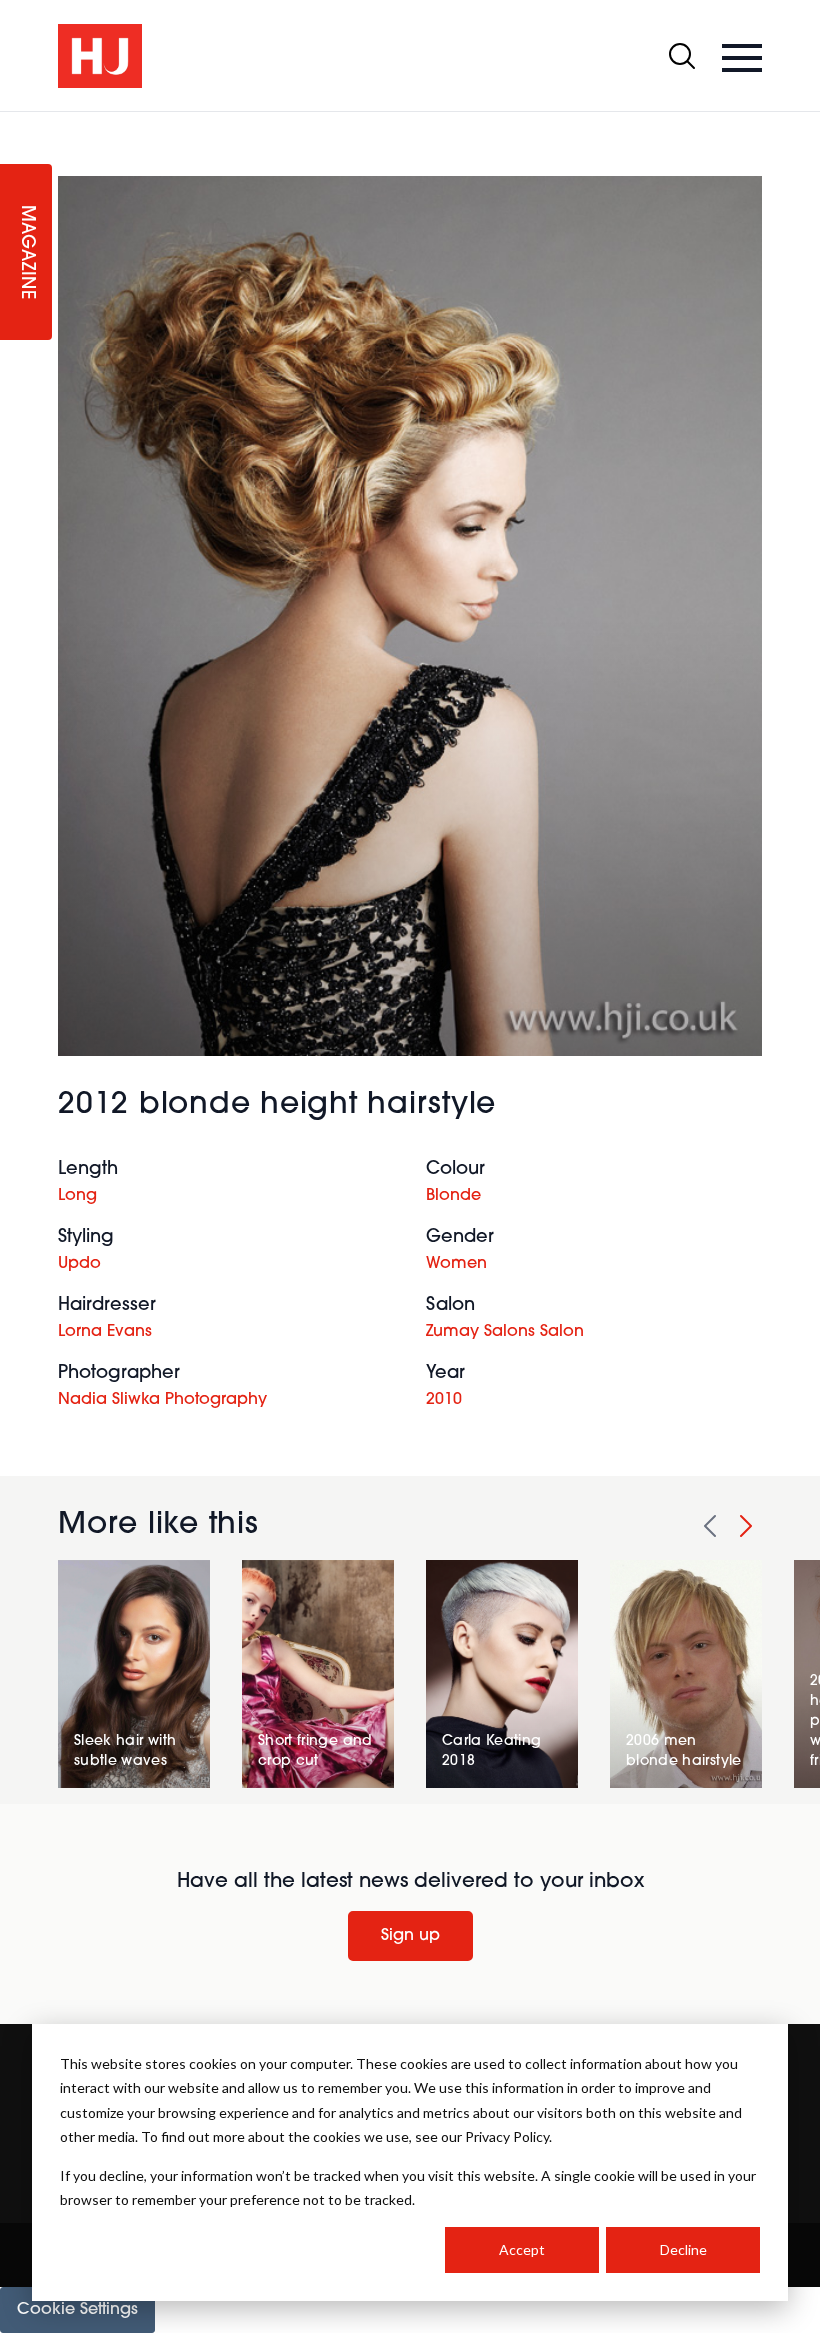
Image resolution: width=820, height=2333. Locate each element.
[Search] (682, 56)
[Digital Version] (16, 124)
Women (456, 1264)
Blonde (453, 1196)
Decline (683, 2249)
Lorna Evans (105, 1332)
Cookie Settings (77, 2310)
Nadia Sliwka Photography (162, 1400)
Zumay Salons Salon (505, 1332)
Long (77, 1196)
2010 (444, 1400)
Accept (522, 2249)
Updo (79, 1264)
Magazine (26, 252)
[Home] (100, 56)
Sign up (410, 1936)
